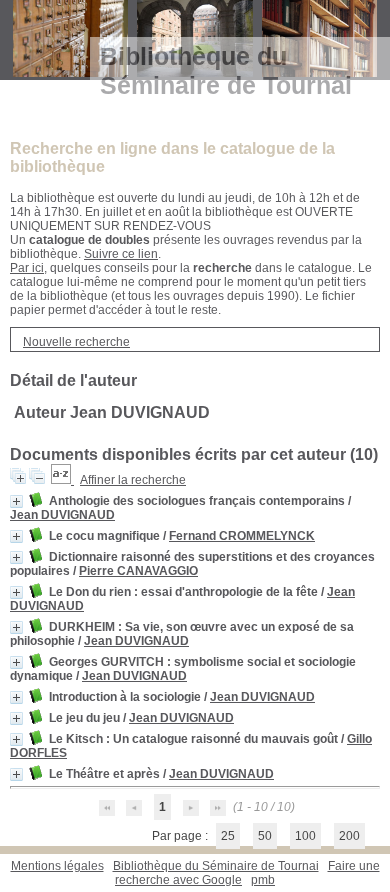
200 (349, 836)
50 (265, 836)
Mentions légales (57, 866)
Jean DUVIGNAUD (62, 515)
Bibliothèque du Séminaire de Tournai (216, 866)
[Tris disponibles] (62, 480)
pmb (263, 880)
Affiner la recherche (133, 480)
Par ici (27, 268)
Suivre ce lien (121, 254)
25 (228, 836)
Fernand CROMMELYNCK (242, 536)
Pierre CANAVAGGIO (138, 571)
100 (305, 836)
